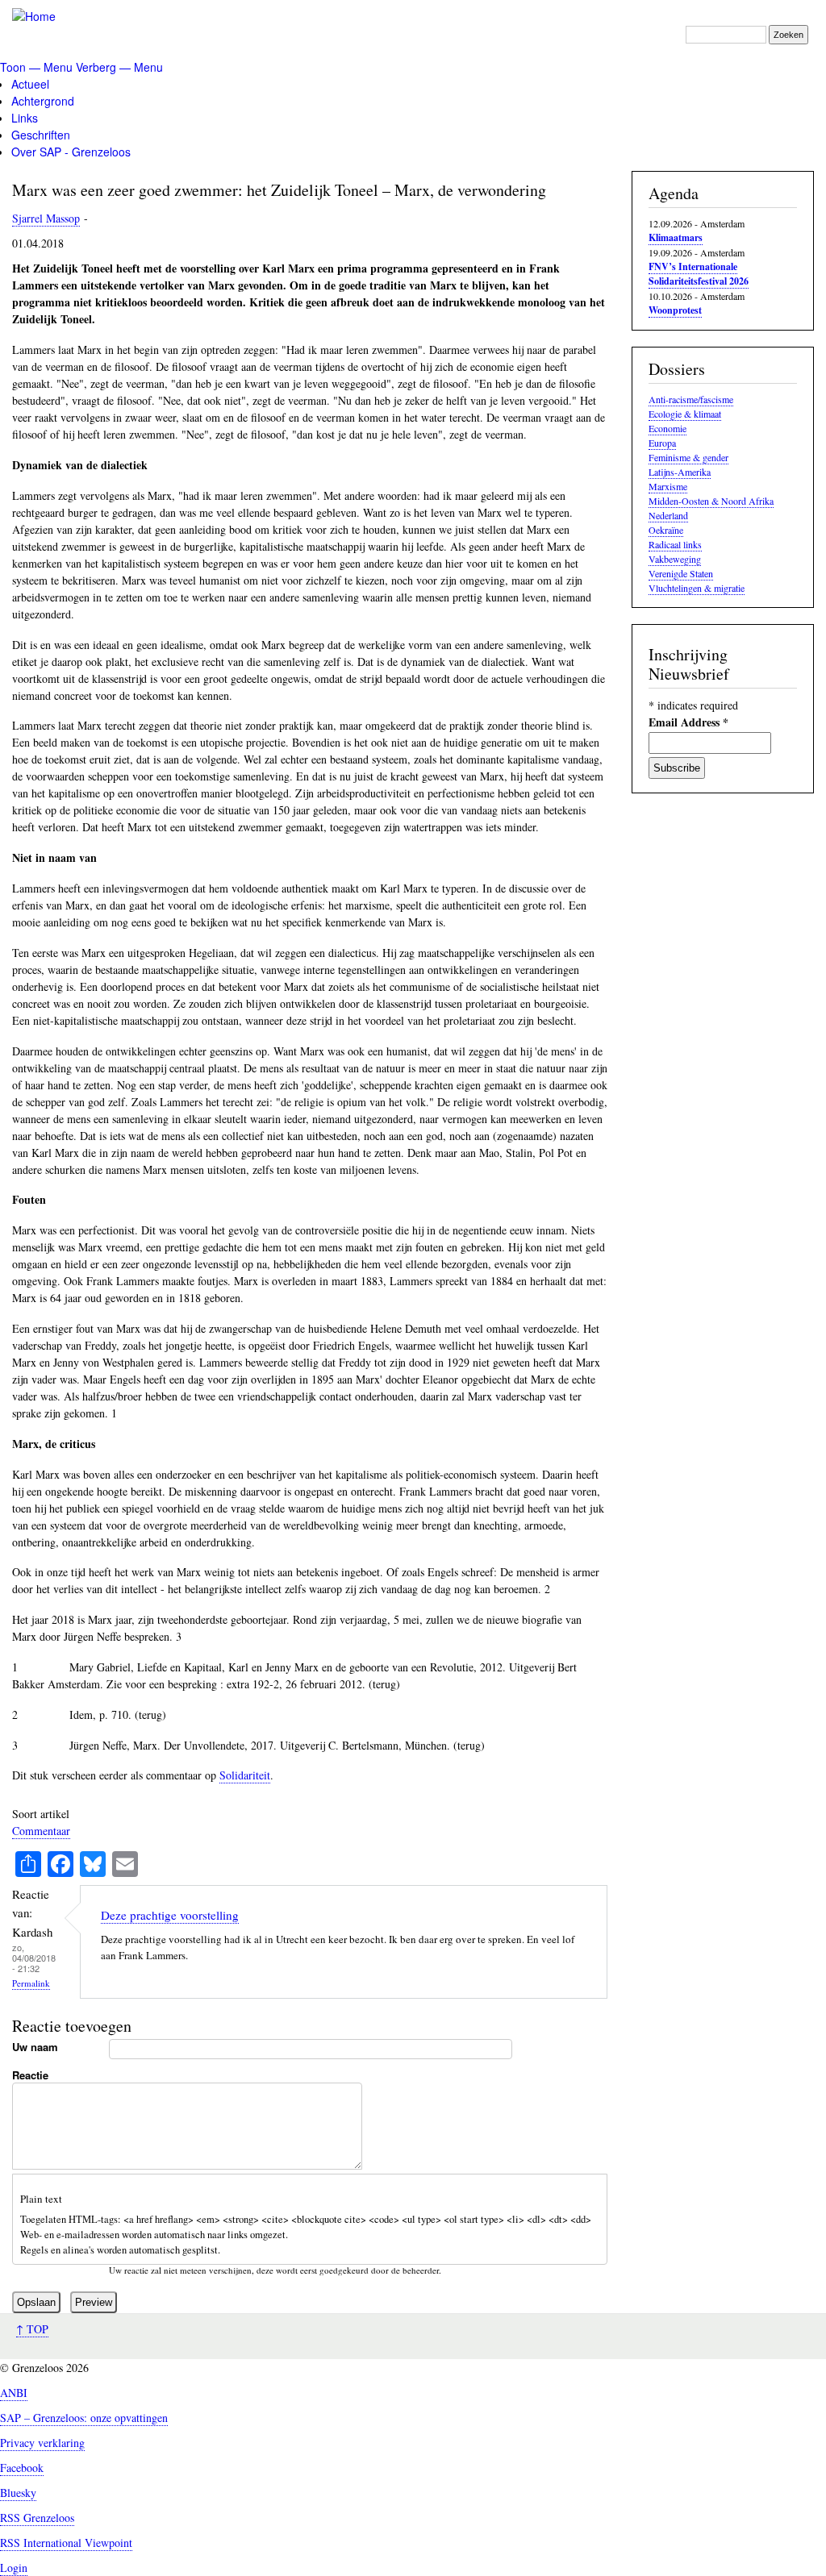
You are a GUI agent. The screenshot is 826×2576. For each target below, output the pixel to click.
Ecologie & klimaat (685, 414)
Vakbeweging (675, 559)
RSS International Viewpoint (66, 2543)
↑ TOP (32, 2329)
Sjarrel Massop (46, 218)
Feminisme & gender (688, 457)
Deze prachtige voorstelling (170, 1915)
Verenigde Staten (681, 573)
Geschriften (41, 135)
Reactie (30, 2075)
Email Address (688, 722)
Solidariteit (245, 1775)
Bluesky (18, 2493)
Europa (662, 443)
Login (14, 2568)
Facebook (22, 2468)
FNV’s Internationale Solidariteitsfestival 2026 (699, 274)
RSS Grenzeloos (37, 2518)
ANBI (14, 2393)
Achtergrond (43, 101)
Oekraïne (666, 530)
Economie (667, 428)
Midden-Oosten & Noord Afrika (711, 501)
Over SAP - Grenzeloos (71, 152)
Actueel (30, 84)
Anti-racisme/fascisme (691, 399)
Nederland (668, 515)
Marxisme (668, 486)
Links (25, 118)
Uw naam (35, 2047)
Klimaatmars (676, 237)
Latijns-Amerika (680, 472)
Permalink (31, 1983)
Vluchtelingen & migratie (697, 588)
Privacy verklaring (42, 2443)
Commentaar (41, 1831)
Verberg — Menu (119, 67)
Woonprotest (675, 310)
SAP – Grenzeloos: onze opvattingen (84, 2418)
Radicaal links (675, 544)
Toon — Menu (36, 67)
